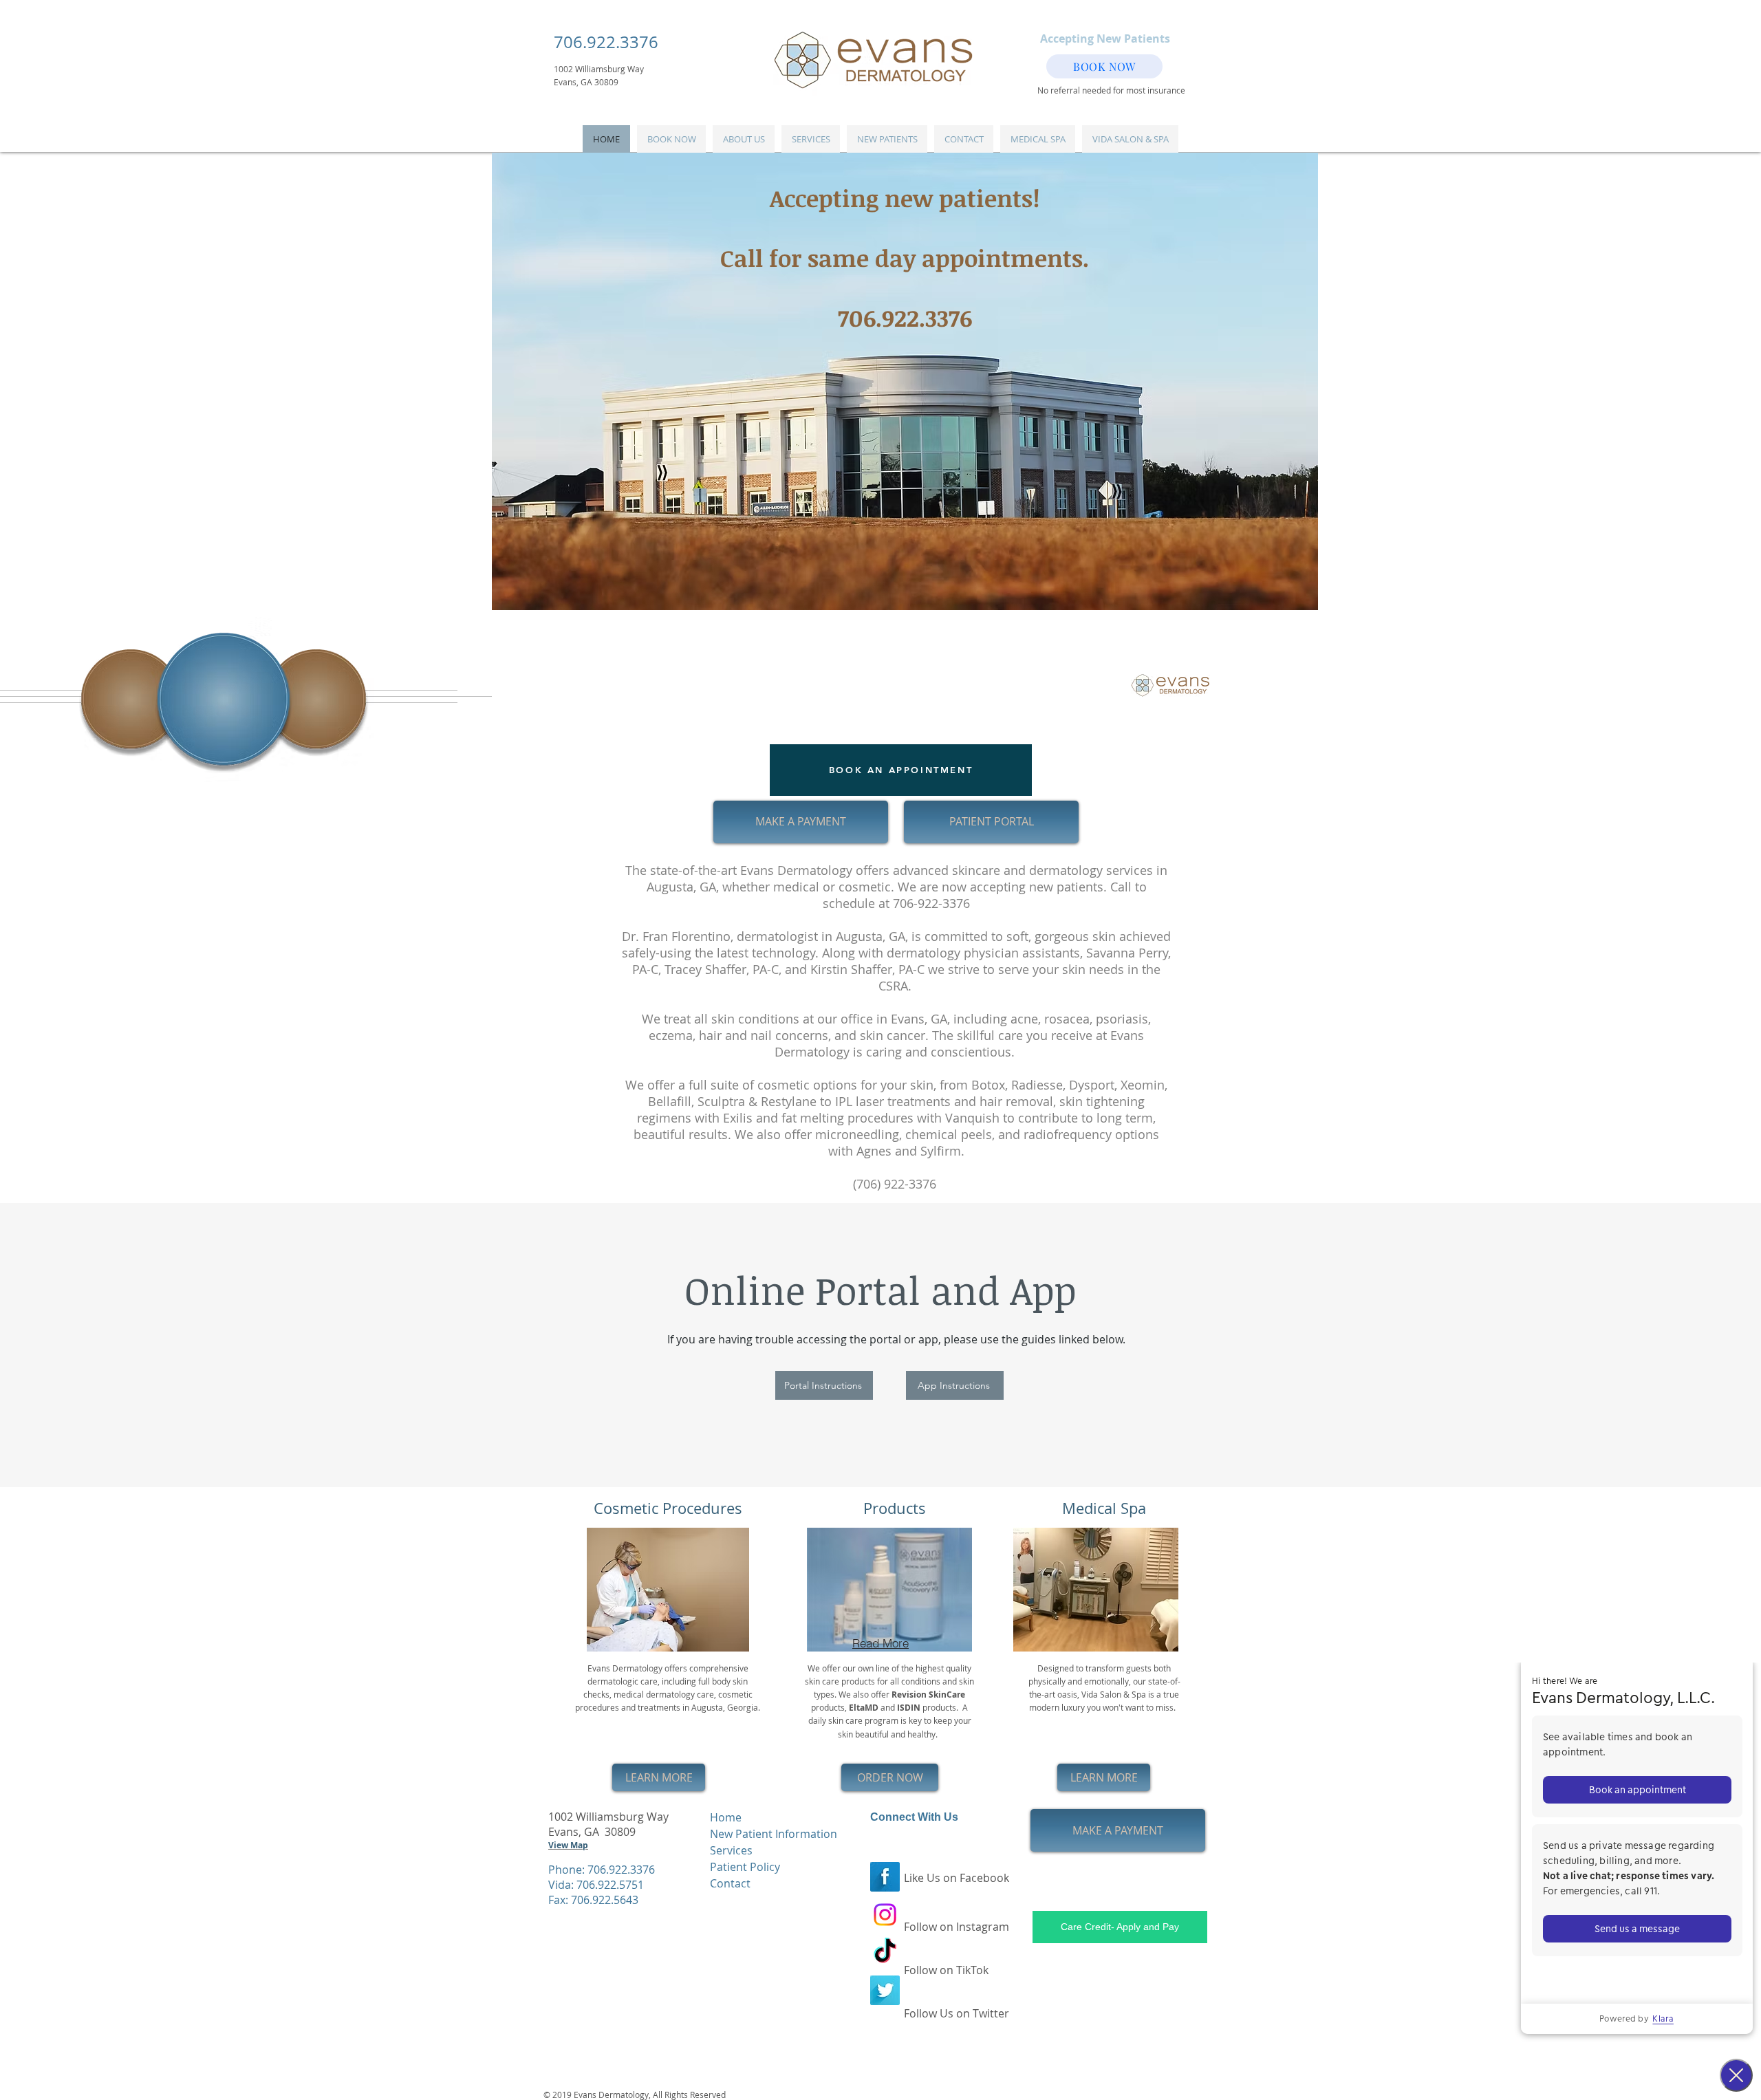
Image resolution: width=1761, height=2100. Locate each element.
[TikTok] (885, 1952)
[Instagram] (885, 1915)
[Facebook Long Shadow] (885, 1877)
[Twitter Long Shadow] (885, 1990)
